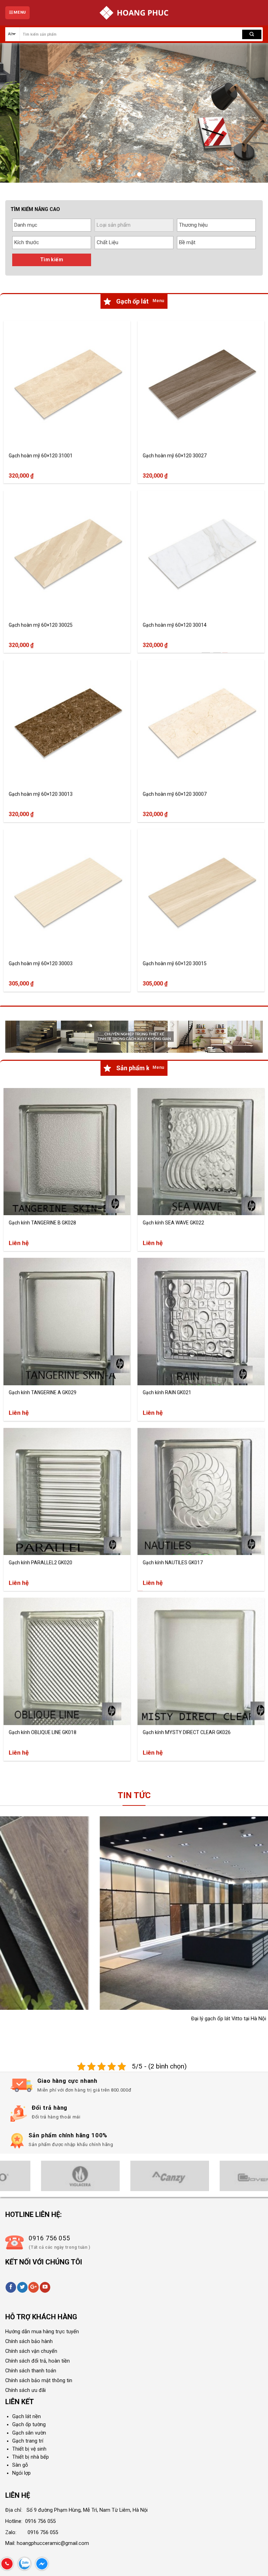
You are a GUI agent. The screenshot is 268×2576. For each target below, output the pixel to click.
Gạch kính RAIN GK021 (167, 1392)
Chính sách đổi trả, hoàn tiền (38, 2361)
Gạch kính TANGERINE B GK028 (42, 1223)
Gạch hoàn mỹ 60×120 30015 (175, 964)
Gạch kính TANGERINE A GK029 (43, 1392)
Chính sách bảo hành (29, 2341)
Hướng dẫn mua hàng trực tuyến (42, 2332)
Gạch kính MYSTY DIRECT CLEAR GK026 (187, 1732)
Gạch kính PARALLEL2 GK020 (40, 1562)
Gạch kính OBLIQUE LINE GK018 (43, 1732)
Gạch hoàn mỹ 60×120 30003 (41, 964)
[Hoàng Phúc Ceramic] (134, 13)
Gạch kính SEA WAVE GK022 (173, 1223)
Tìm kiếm (52, 260)
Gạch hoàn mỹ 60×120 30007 (175, 794)
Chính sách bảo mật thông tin (39, 2381)
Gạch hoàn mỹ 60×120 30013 (41, 794)
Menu (158, 301)
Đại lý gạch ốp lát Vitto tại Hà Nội (89, 2019)
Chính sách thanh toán (31, 2371)
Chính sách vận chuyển (31, 2351)
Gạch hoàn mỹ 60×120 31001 (41, 455)
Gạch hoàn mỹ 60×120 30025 (41, 625)
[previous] (14, 113)
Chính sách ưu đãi (25, 2390)
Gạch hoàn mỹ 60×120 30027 (175, 455)
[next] (254, 113)
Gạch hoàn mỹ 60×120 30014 (175, 625)
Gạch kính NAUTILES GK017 (173, 1562)
